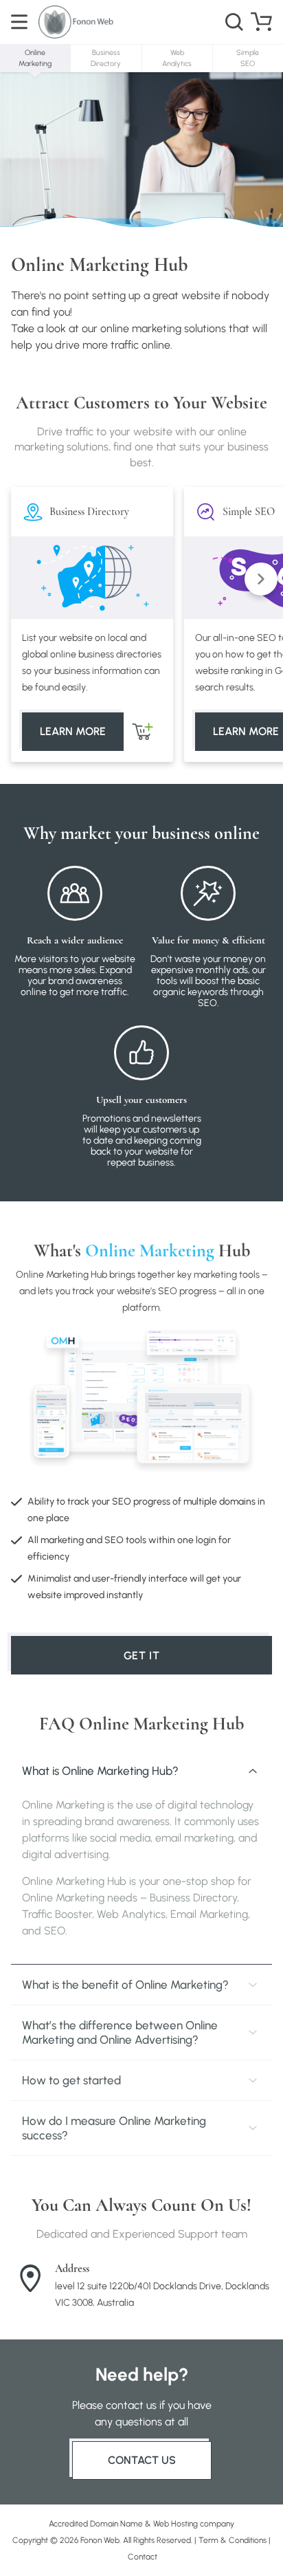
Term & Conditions (233, 2540)
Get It (142, 1656)
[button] (261, 579)
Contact (143, 2557)
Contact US (142, 2460)
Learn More (73, 731)
